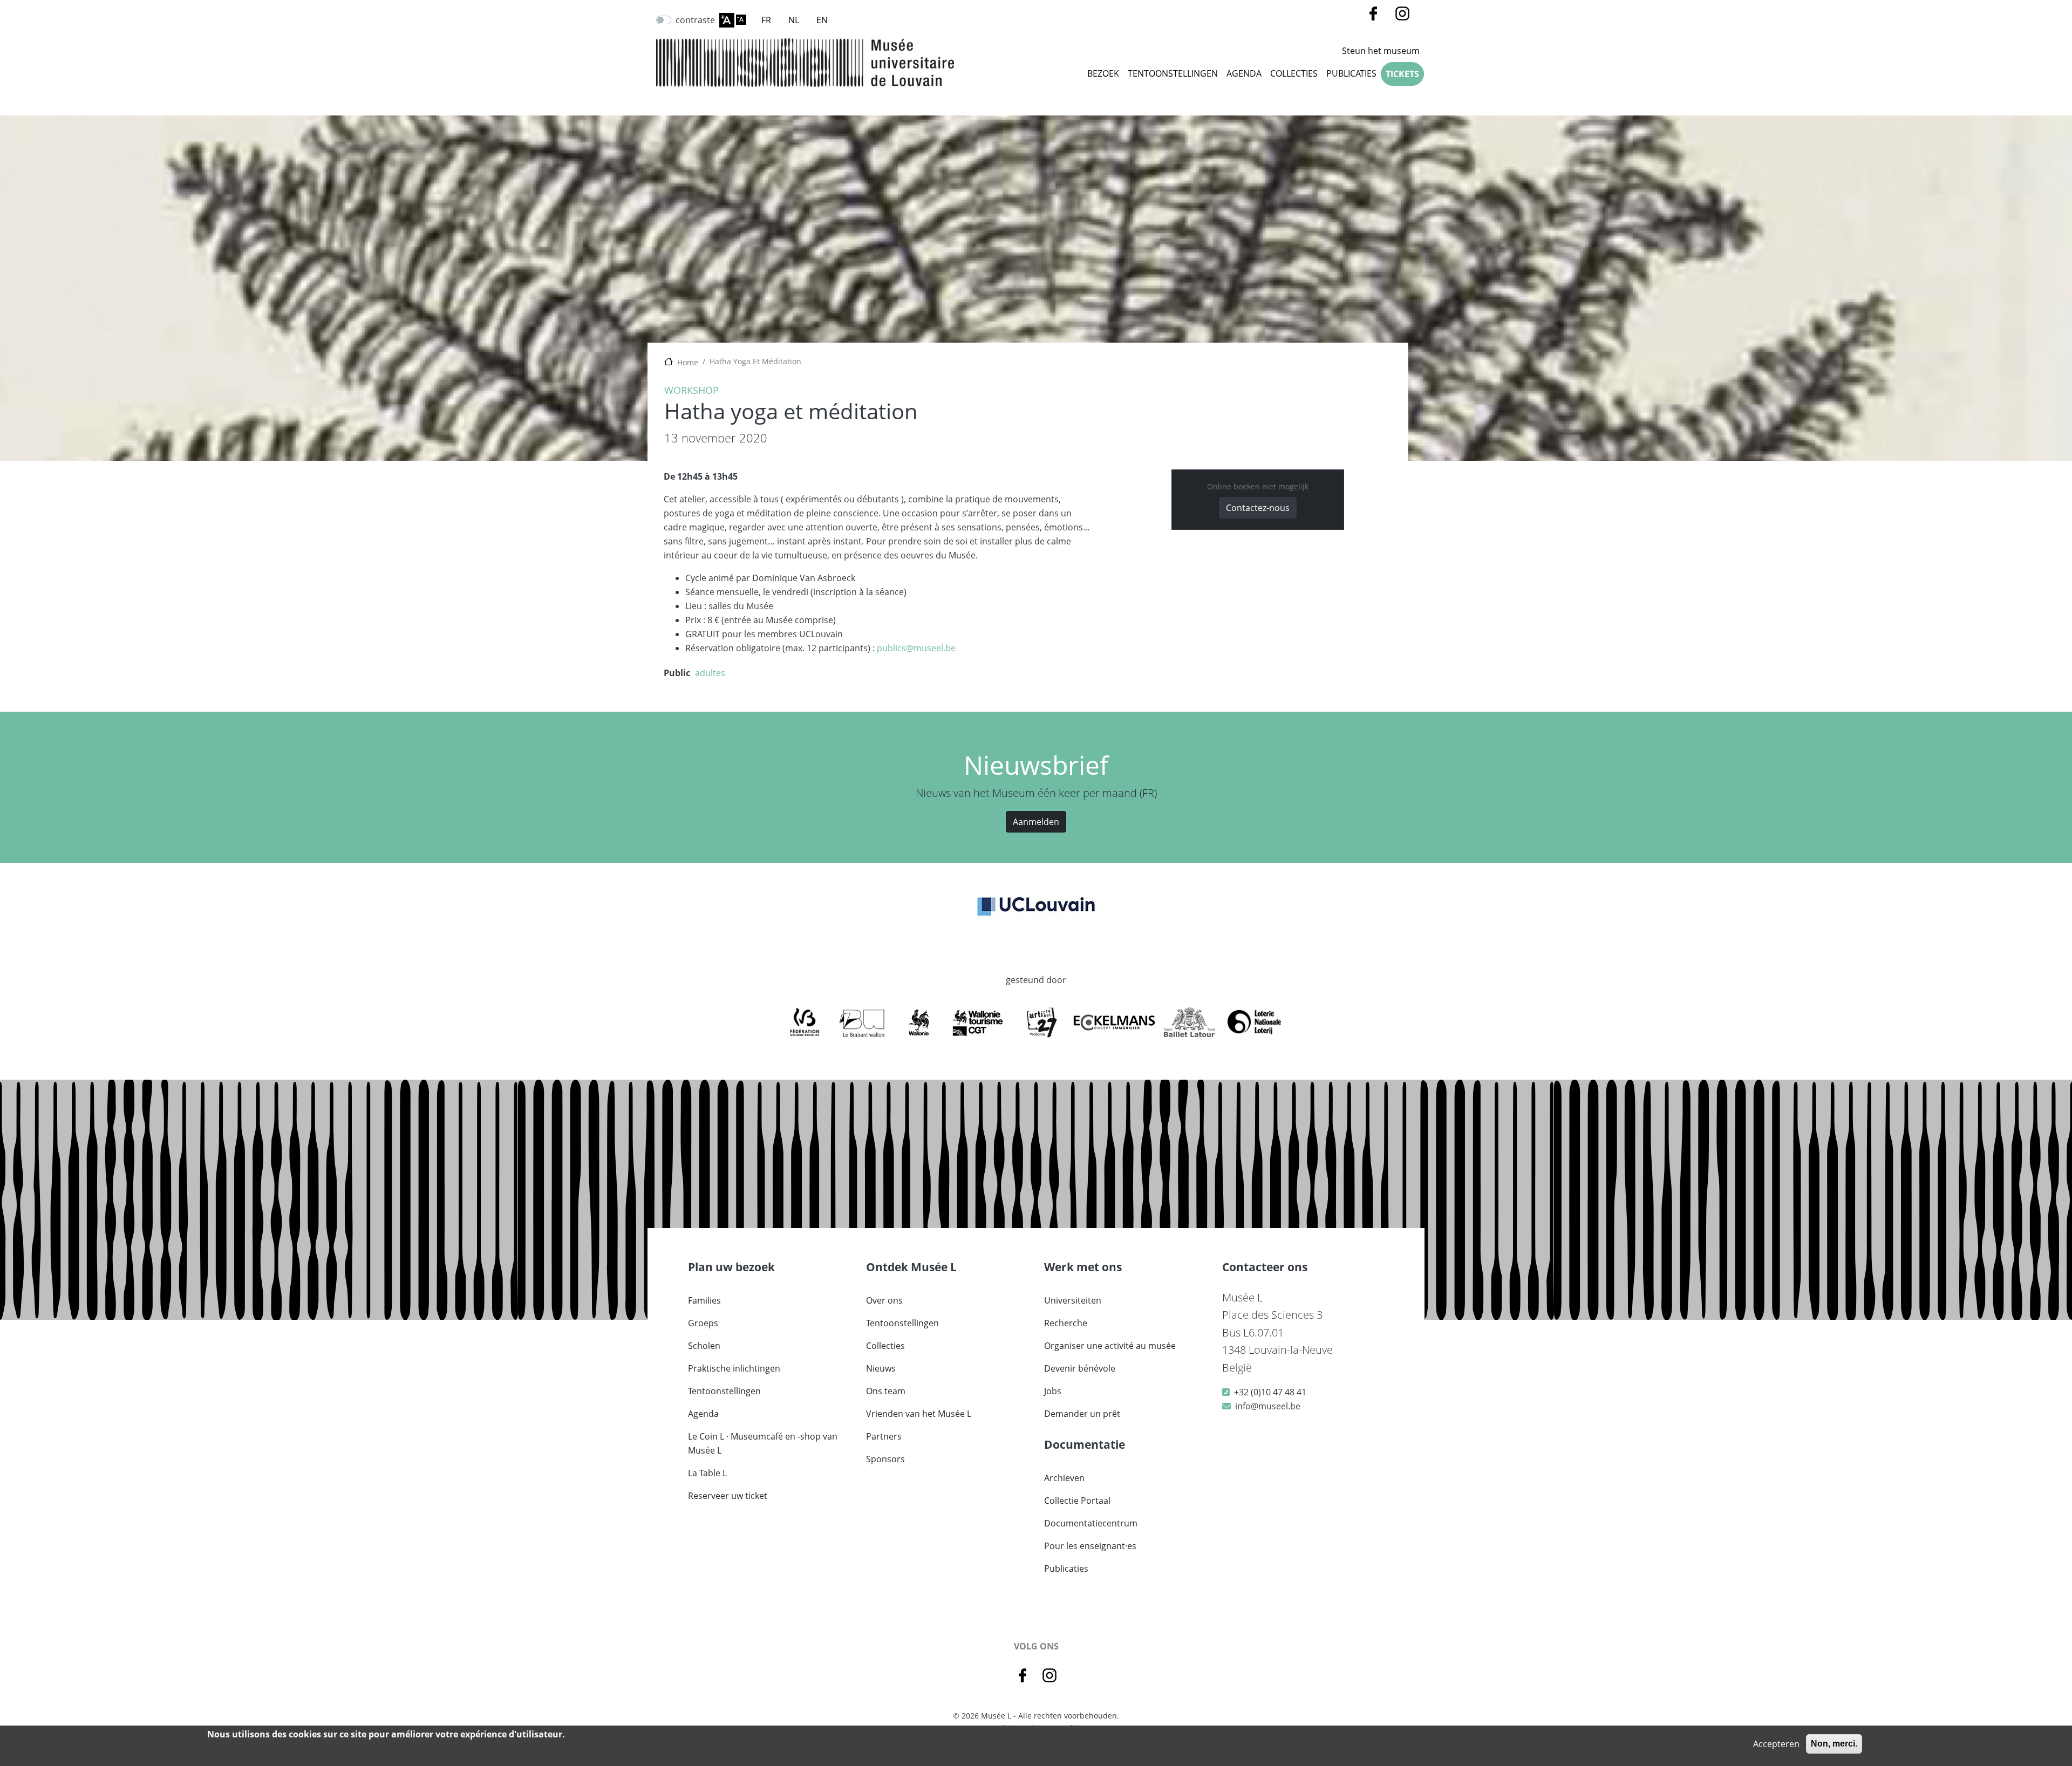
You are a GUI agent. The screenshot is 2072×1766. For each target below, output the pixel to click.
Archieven (1064, 1478)
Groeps (703, 1323)
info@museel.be (1268, 1406)
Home (688, 362)
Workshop (691, 390)
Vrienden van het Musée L (919, 1414)
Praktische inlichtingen (734, 1368)
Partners (884, 1436)
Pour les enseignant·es (1090, 1546)
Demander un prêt (1082, 1414)
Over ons (884, 1300)
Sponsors (885, 1459)
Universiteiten (1073, 1300)
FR (766, 20)
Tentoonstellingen (1173, 73)
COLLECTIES (1294, 73)
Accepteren (1776, 1744)
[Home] (805, 63)
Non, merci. (1834, 1744)
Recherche (1066, 1323)
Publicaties (1351, 73)
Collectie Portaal (1077, 1501)
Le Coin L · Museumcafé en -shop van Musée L (763, 1443)
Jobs (1053, 1391)
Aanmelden (1036, 822)
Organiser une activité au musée (1110, 1346)
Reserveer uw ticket (728, 1496)
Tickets (1402, 74)
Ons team (886, 1391)
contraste (695, 20)
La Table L (707, 1473)
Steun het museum (1381, 51)
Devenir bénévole (1080, 1368)
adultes (710, 673)
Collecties (885, 1346)
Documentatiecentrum (1091, 1523)
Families (704, 1300)
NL (794, 20)
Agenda (1244, 73)
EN (822, 20)
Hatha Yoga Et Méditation (755, 361)
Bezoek (1103, 73)
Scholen (704, 1346)
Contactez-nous (1258, 508)
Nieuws (881, 1368)
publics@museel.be (916, 648)
